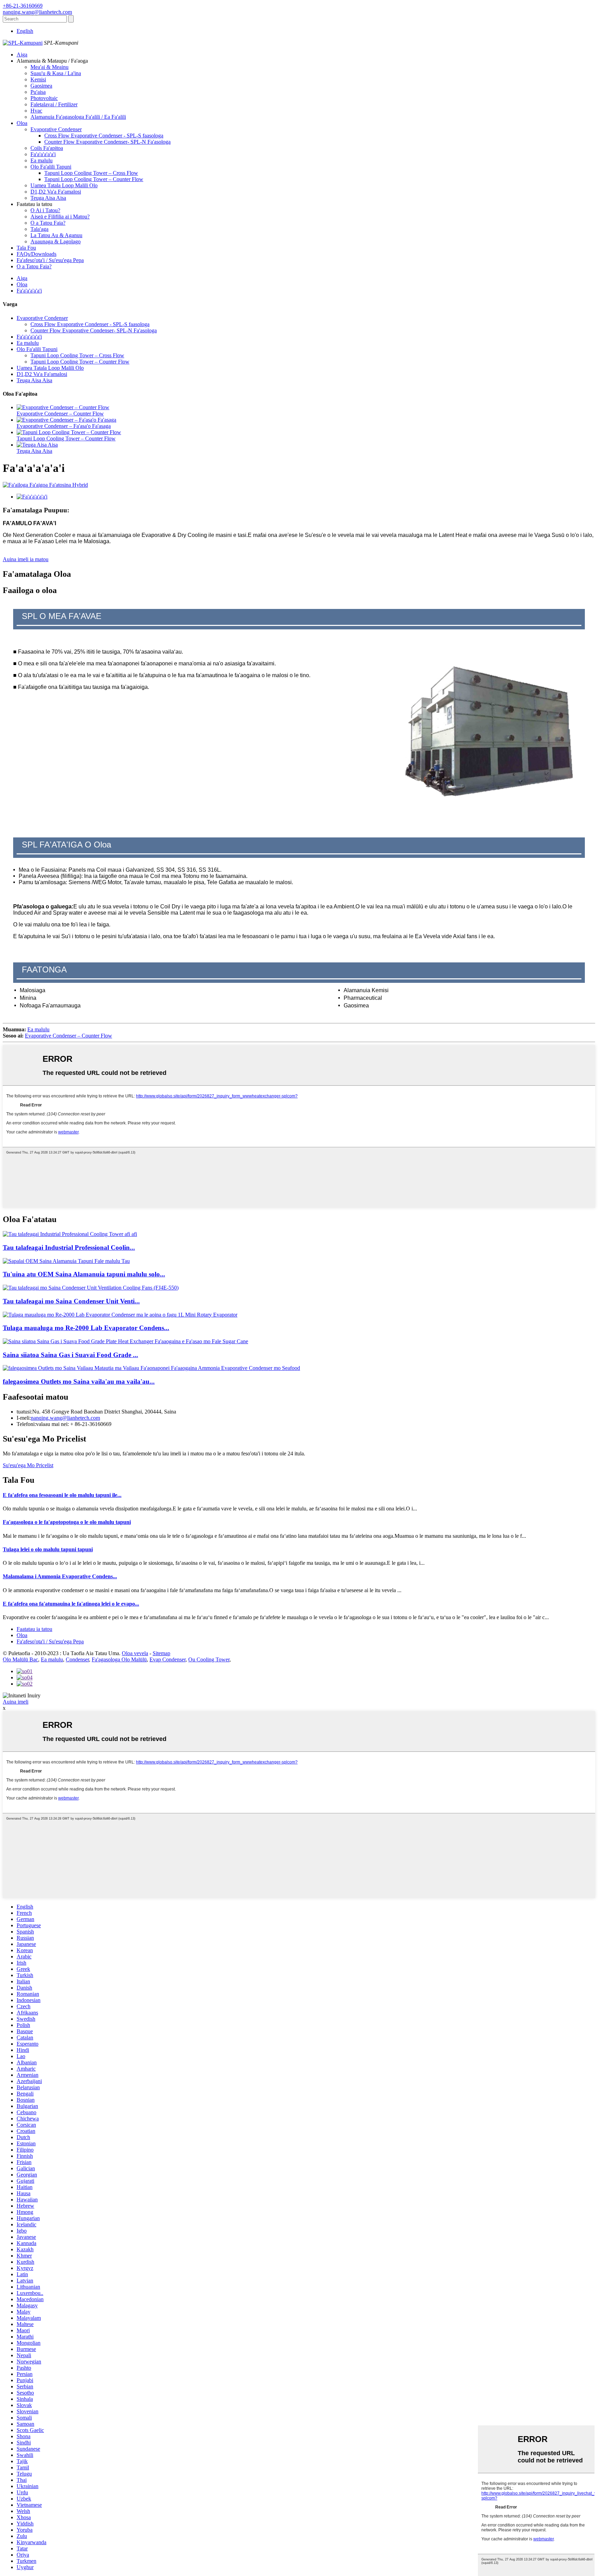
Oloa (22, 123)
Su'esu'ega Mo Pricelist (28, 1465)
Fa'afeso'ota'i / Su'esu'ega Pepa (50, 260)
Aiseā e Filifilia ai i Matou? (60, 217)
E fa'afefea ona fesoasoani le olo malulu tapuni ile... (62, 1495)
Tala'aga (39, 229)
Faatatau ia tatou (34, 1629)
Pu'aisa (38, 92)
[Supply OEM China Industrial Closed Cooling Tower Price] (66, 1261)
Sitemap (161, 1653)
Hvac (36, 111)
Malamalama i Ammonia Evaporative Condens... (60, 1576)
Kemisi (38, 79)
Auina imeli (16, 1702)
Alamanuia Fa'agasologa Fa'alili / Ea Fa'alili (78, 117)
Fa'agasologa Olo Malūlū (119, 1659)
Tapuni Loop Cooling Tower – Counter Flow (94, 179)
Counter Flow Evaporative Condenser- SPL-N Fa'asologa (107, 142)
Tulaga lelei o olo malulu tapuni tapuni (48, 1549)
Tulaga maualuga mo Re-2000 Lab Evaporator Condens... (86, 1328)
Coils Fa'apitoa (47, 148)
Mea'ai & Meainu (49, 67)
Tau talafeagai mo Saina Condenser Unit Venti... (71, 1301)
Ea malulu (42, 160)
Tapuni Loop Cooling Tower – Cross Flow (91, 173)
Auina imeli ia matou (26, 559)
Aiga (22, 55)
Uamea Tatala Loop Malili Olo (64, 185)
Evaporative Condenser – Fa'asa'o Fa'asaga (64, 426)
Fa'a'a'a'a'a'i (43, 154)
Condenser (77, 1659)
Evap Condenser (167, 1659)
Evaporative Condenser (56, 129)
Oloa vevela (135, 1653)
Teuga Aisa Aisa (48, 198)
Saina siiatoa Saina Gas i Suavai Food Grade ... (70, 1355)
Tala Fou (26, 248)
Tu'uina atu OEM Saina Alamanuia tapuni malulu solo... (84, 1274)
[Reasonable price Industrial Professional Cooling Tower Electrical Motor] (70, 1234)
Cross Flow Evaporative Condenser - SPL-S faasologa (104, 136)
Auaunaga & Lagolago (56, 241)
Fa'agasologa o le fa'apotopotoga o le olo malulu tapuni (67, 1522)
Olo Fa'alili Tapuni (51, 167)
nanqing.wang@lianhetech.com (65, 1418)
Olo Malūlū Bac (20, 1659)
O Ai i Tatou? (45, 210)
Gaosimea (41, 86)
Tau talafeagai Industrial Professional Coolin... (69, 1247)
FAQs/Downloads (37, 254)
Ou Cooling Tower (209, 1659)
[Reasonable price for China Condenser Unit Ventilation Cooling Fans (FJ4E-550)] (91, 1288)
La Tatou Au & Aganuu (56, 235)
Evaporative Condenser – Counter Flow (60, 414)
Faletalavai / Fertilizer (54, 104)
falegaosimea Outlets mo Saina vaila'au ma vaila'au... (79, 1381)
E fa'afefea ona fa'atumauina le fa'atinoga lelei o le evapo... (71, 1604)
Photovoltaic (44, 98)
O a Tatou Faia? (48, 223)
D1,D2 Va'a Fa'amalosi (56, 192)
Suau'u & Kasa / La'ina (56, 73)
